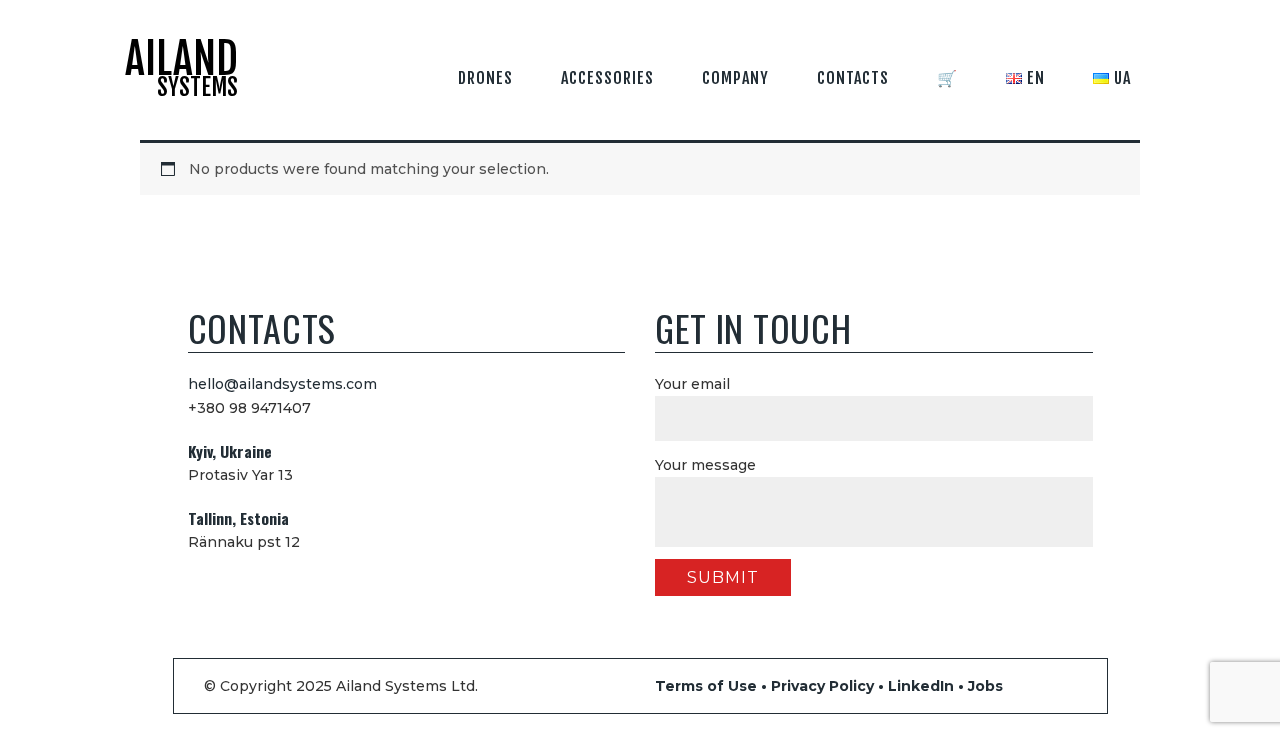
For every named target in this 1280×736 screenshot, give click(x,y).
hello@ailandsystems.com (282, 384)
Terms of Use (706, 686)
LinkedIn (921, 686)
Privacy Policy (822, 686)
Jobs (985, 686)
